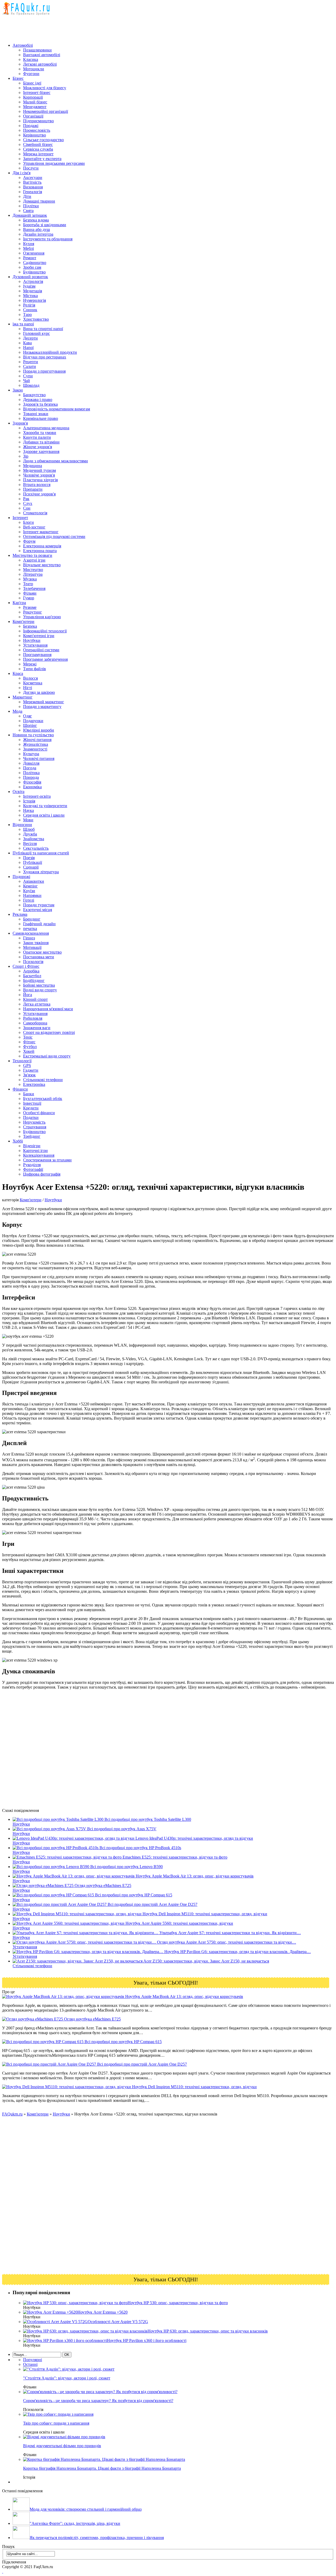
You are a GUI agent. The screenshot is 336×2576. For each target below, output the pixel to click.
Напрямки (32, 895)
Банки (29, 1094)
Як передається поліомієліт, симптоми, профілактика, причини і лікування (97, 2538)
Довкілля (31, 763)
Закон (18, 390)
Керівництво (35, 135)
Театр (28, 584)
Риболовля (33, 1018)
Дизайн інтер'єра (38, 234)
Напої (28, 348)
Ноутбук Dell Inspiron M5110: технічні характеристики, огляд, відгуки (194, 2087)
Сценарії (31, 867)
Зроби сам (32, 267)
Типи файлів (35, 669)
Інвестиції (32, 1103)
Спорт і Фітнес (26, 966)
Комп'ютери (23, 621)
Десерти (30, 338)
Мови (28, 820)
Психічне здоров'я (39, 494)
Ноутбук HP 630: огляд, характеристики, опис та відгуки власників (208, 2331)
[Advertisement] (98, 27)
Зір (26, 456)
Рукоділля (32, 1165)
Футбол (30, 1047)
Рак (26, 499)
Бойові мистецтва (39, 985)
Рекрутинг (33, 612)
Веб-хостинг (34, 527)
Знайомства (34, 839)
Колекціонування (39, 1155)
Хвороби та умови (40, 433)
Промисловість (37, 130)
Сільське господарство (43, 140)
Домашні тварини (39, 201)
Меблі (28, 248)
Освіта (19, 792)
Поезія (29, 858)
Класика (31, 59)
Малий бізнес (35, 102)
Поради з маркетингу (42, 707)
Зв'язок (29, 1075)
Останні (30, 2364)
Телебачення (34, 588)
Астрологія (33, 281)
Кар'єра (19, 603)
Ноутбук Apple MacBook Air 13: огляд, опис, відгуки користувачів (184, 1996)
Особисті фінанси (39, 1113)
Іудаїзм (29, 286)
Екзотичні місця (38, 910)
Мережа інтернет (38, 154)
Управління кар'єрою (42, 617)
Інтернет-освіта (37, 796)
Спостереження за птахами (47, 1160)
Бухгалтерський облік (43, 1099)
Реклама (20, 914)
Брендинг (32, 919)
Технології (22, 1061)
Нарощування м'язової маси (48, 1009)
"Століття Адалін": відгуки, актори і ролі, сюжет (67, 2378)
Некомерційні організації (46, 111)
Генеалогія (33, 192)
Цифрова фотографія (42, 1174)
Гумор (29, 598)
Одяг (28, 716)
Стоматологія (35, 513)
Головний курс (36, 333)
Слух (28, 503)
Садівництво (35, 263)
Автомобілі (23, 45)
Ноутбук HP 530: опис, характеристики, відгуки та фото (178, 2303)
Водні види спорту (40, 990)
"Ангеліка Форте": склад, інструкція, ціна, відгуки (75, 2523)
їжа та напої (23, 324)
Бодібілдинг (34, 980)
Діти (27, 196)
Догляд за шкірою (39, 692)
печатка (30, 929)
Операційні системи (41, 650)
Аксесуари (33, 178)
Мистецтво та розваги (32, 555)
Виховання (33, 187)
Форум (29, 541)
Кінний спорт (35, 999)
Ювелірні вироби (39, 730)
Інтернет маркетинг (41, 532)
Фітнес (29, 1042)
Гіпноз (29, 938)
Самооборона (35, 1023)
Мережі (30, 664)
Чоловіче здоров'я (39, 475)
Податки (31, 1117)
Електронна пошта (40, 551)
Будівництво (34, 272)
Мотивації (32, 947)
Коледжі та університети (45, 806)
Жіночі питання (37, 740)
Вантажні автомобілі (42, 55)
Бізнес (18, 78)
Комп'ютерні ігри (39, 636)
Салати (30, 366)
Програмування (37, 655)
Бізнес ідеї (32, 83)
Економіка (32, 787)
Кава (27, 343)
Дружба (30, 834)
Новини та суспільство (33, 735)
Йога (28, 995)
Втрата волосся (37, 485)
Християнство (36, 319)
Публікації (33, 862)
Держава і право (38, 400)
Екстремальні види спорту (47, 1056)
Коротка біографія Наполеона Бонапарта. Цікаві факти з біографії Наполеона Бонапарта (102, 2468)
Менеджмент (35, 107)
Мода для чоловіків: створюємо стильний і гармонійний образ (86, 2509)
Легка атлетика (37, 1004)
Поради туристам (39, 905)
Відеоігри (32, 1146)
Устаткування (35, 645)
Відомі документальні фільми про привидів (62, 2446)
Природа (31, 777)
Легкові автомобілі (40, 64)
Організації (33, 116)
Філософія (32, 782)
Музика (30, 579)
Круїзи (29, 891)
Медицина (33, 466)
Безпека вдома (36, 220)
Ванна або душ (36, 229)
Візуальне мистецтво (42, 565)
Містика (30, 296)
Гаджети (31, 1070)
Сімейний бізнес (38, 144)
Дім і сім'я (22, 173)
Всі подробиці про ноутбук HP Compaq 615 (123, 2042)
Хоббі (18, 1141)
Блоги (28, 522)
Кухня (29, 244)
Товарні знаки (36, 414)
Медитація (33, 291)
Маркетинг (23, 697)
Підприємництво (38, 121)
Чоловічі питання (39, 758)
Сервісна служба (38, 149)
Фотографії (33, 1169)
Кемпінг (30, 886)
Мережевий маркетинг (44, 702)
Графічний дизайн (39, 924)
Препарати (33, 489)
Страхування (35, 1127)
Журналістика (36, 744)
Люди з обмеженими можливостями (56, 461)
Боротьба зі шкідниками (45, 225)
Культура (31, 754)
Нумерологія (35, 300)
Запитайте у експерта (42, 159)
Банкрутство (34, 395)
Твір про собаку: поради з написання (56, 2423)
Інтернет (20, 518)
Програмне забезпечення (45, 659)
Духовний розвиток (30, 277)
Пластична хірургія (40, 480)
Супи (28, 376)
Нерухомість (34, 1122)
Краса (18, 673)
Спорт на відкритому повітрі (49, 1032)
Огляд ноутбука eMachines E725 (92, 2019)
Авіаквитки (34, 881)
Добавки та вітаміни (41, 442)
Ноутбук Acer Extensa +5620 (103, 2312)
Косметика (33, 683)
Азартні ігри (34, 560)
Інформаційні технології (45, 631)
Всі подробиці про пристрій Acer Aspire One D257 (141, 2064)
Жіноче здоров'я (38, 447)
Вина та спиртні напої (43, 329)
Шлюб (29, 829)
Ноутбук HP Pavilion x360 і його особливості (147, 2340)
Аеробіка (31, 971)
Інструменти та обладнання (48, 239)
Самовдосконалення (31, 933)
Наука (28, 810)
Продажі (31, 126)
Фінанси (20, 1089)
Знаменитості (35, 749)
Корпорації (33, 97)
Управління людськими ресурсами (54, 163)
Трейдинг (32, 1136)
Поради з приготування (44, 371)
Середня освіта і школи (44, 815)
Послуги (31, 168)
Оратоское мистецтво (42, 952)
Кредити (31, 1108)
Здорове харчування (41, 451)
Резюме (30, 607)
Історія (29, 801)
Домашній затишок (30, 215)
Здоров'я (20, 423)
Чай (27, 381)
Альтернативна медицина (46, 428)
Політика (31, 773)
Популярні (33, 2360)
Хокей (29, 1051)
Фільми (30, 593)
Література (33, 574)
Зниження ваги (37, 1028)
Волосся (30, 678)
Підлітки (31, 206)
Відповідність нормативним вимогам (57, 409)
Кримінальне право (41, 418)
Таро (27, 314)
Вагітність (32, 182)
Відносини (22, 825)
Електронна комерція (42, 546)
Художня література (41, 872)
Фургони (31, 74)
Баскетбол (32, 976)
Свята (28, 211)
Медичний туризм (40, 470)
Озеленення (34, 253)
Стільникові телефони (43, 1080)
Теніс (28, 1037)
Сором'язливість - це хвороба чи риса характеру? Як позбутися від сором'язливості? (98, 2401)
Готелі (29, 900)
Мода (17, 711)
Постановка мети (39, 957)
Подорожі (21, 877)
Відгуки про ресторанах (45, 357)
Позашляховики (37, 50)
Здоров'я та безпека (40, 404)
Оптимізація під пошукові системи (54, 536)
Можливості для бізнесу (45, 88)
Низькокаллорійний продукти (50, 352)
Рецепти (31, 362)
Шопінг (30, 725)
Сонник (30, 310)
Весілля (30, 843)
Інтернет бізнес (37, 92)
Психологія (33, 962)
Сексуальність (36, 848)
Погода (30, 768)
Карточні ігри (35, 1151)
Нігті (28, 688)
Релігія (29, 305)
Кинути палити (37, 437)
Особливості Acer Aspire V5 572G (118, 2322)
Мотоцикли (34, 69)
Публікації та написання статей (41, 853)
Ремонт (30, 258)
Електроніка (34, 1084)
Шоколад (31, 385)
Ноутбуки (32, 640)
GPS (27, 1065)
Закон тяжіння (36, 943)
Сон (27, 508)
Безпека (30, 626)
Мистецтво (33, 570)
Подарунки (33, 721)
